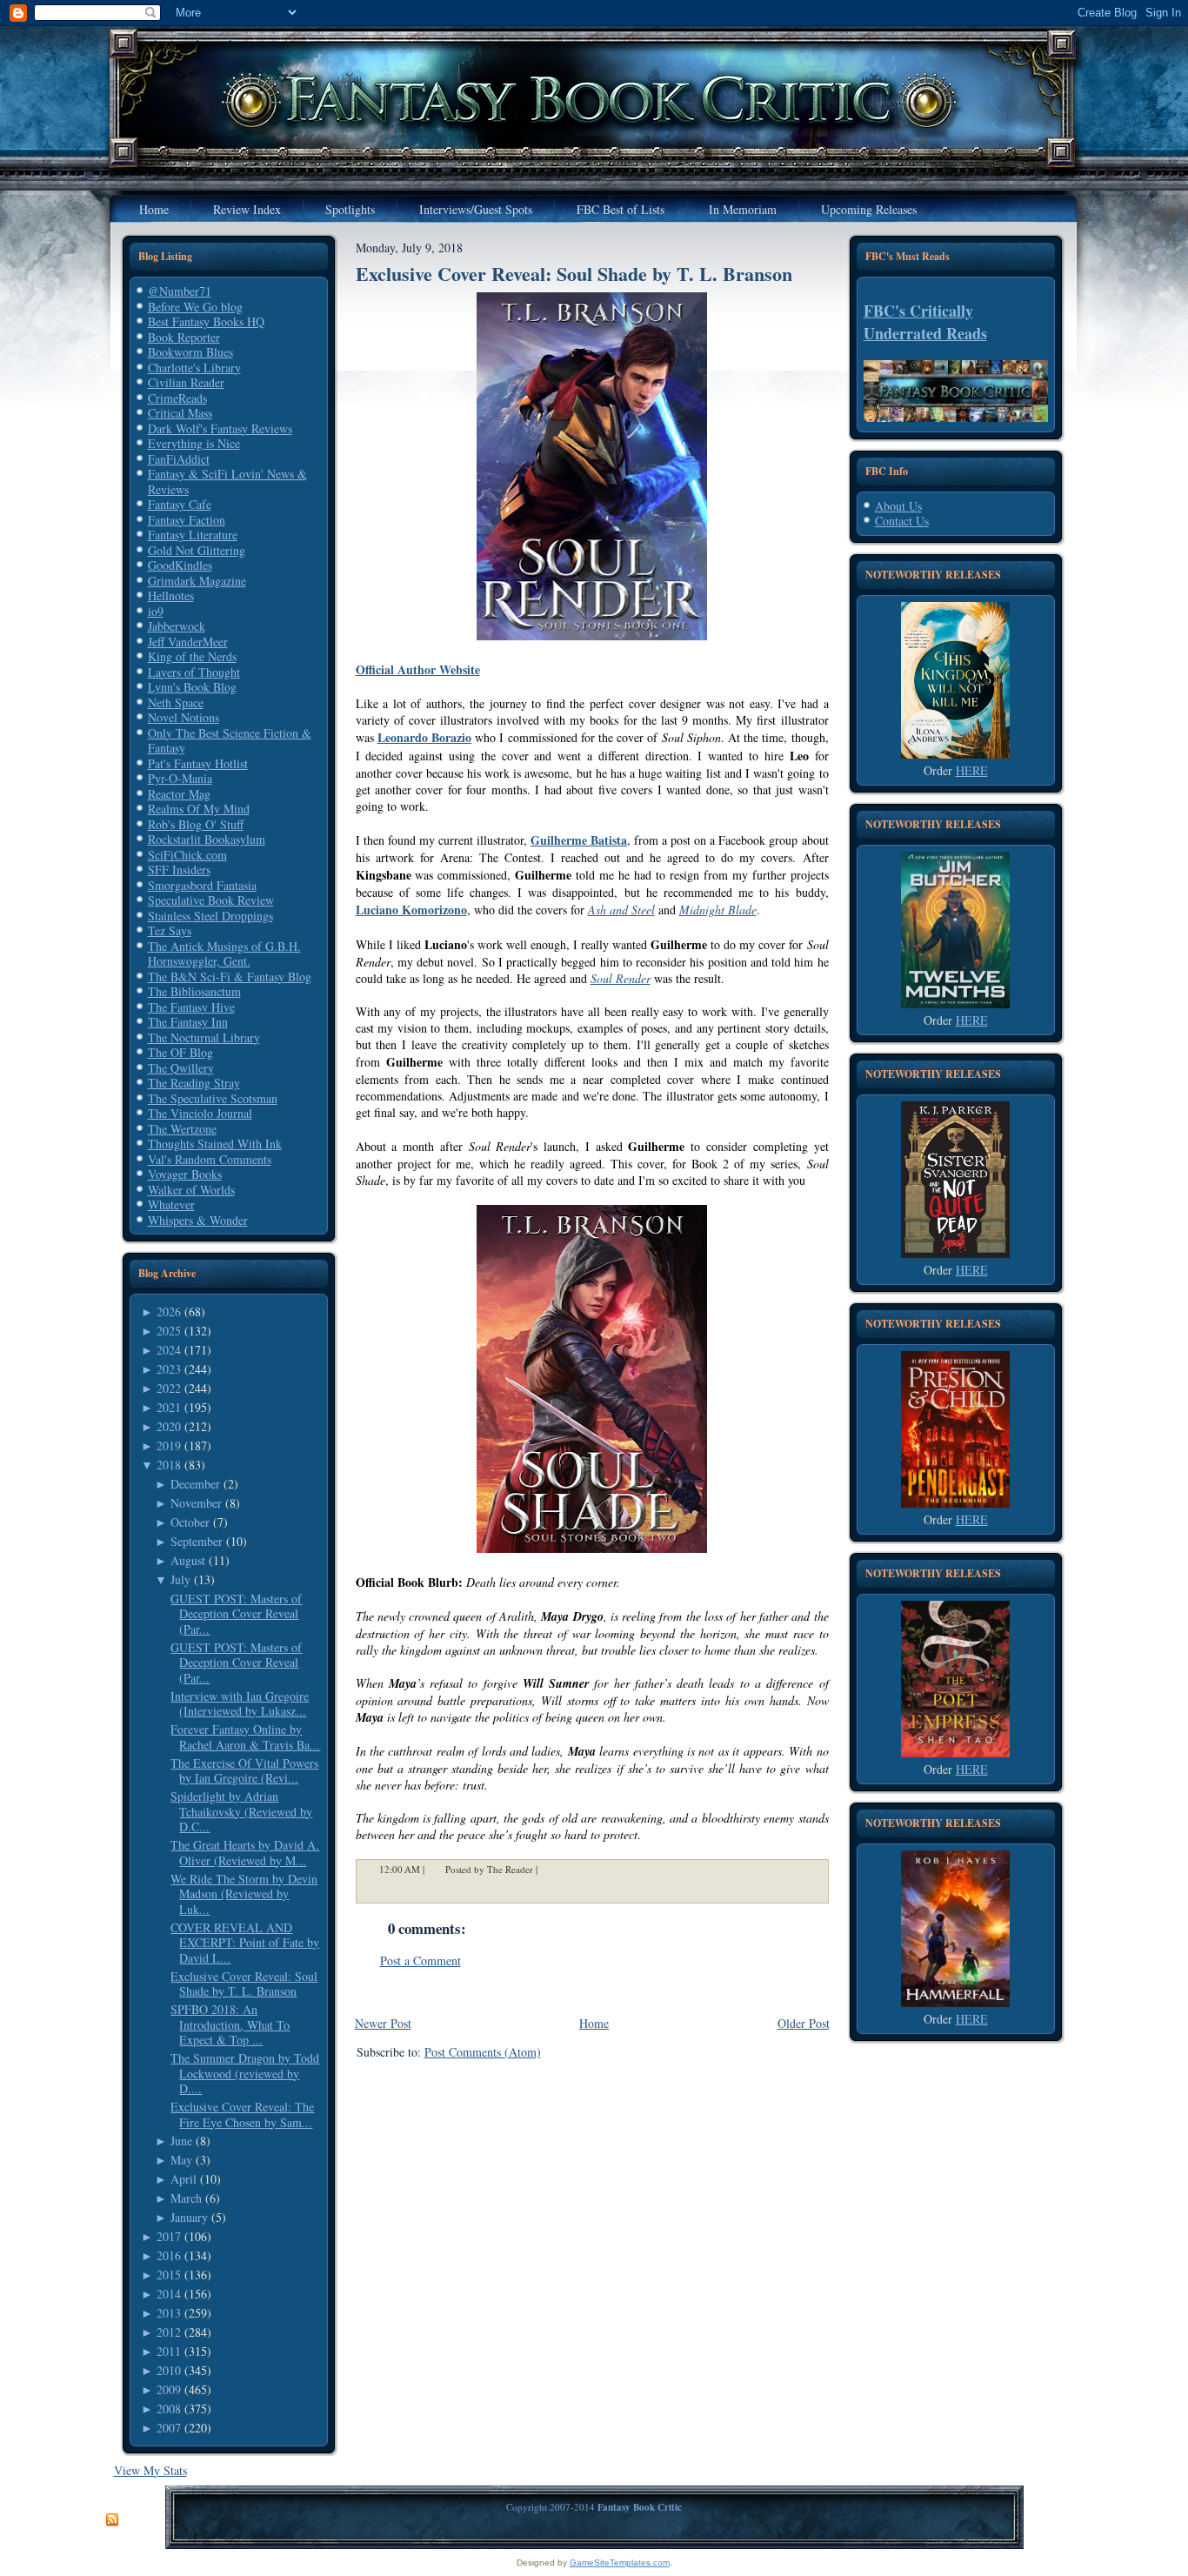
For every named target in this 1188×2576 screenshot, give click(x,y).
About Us (898, 506)
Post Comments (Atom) (483, 2052)
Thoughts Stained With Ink (215, 1144)
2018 (169, 1465)
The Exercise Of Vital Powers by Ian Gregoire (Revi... (244, 1771)
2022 (169, 1388)
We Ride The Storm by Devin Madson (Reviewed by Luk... (244, 1894)
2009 (169, 2389)
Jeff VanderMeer (188, 642)
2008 (169, 2409)
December (195, 1484)
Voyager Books (185, 1174)
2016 (169, 2255)
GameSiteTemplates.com (620, 2563)
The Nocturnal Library (204, 1037)
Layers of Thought (194, 672)
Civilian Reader (186, 382)
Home (594, 2023)
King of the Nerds (192, 656)
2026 (169, 1311)
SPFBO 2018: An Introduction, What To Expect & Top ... (230, 2024)
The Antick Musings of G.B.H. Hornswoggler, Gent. (224, 954)
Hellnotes (171, 595)
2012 (169, 2332)
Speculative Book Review (211, 900)
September (197, 1541)
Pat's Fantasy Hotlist (198, 763)
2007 (169, 2428)
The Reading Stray (194, 1083)
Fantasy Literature (193, 535)
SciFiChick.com (187, 855)
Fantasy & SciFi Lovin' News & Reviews (227, 482)
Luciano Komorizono (411, 910)
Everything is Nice (194, 443)
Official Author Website (418, 669)
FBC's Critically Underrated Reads (925, 322)
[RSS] (112, 2520)
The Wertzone (182, 1129)
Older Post (804, 2023)
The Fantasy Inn (188, 1022)
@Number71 (180, 291)
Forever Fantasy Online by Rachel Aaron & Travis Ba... (245, 1737)
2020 (169, 1426)
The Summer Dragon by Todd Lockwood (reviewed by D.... (245, 2073)
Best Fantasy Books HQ (206, 321)
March (186, 2198)
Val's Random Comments (210, 1159)
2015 (169, 2275)
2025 (169, 1331)
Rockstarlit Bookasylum (207, 839)
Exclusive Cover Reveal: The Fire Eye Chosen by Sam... (242, 2114)
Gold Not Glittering (197, 550)
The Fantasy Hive (191, 1007)
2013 (169, 2313)
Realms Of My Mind (199, 809)
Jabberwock (177, 626)
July (180, 1579)
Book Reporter (184, 337)
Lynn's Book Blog (192, 687)
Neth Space (176, 703)
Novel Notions (184, 717)
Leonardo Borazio (424, 737)
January (189, 2217)
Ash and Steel (621, 910)
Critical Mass (180, 413)
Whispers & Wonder (198, 1220)
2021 (169, 1407)
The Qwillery (181, 1068)
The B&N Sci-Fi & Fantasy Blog (230, 977)
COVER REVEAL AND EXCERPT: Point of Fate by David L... (245, 1943)
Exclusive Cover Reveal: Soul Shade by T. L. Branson (244, 1984)
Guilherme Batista (579, 840)
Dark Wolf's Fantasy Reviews (220, 428)
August (188, 1560)
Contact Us (902, 521)
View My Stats (150, 2470)
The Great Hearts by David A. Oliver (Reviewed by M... (245, 1853)
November (196, 1503)
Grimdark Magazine (197, 581)
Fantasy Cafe (180, 504)
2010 (169, 2370)
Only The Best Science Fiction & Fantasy (230, 741)
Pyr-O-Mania (180, 778)
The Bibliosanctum (194, 991)
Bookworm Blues (190, 352)
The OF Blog (180, 1052)
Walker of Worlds (191, 1190)
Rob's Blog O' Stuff (196, 824)
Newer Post (383, 2023)
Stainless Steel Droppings (210, 916)
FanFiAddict (179, 459)
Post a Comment (420, 1960)
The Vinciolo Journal (200, 1113)
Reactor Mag (179, 794)
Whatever (171, 1204)
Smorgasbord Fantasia (202, 885)
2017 (169, 2236)
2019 (169, 1445)
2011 (169, 2351)
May (181, 2160)
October (190, 1522)
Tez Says (170, 930)
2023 (169, 1369)
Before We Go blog (195, 307)
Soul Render (621, 978)
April (184, 2179)
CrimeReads (177, 398)
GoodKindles (180, 565)
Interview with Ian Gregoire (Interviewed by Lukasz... (240, 1704)
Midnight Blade (718, 910)
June (181, 2141)
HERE (972, 770)
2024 (169, 1350)
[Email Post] (549, 1869)
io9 (156, 611)
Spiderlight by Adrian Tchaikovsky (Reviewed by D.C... (241, 1811)
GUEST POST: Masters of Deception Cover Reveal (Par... (236, 1614)
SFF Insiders (179, 870)
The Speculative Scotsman (213, 1098)
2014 (169, 2294)
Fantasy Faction (187, 520)
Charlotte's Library (194, 368)
